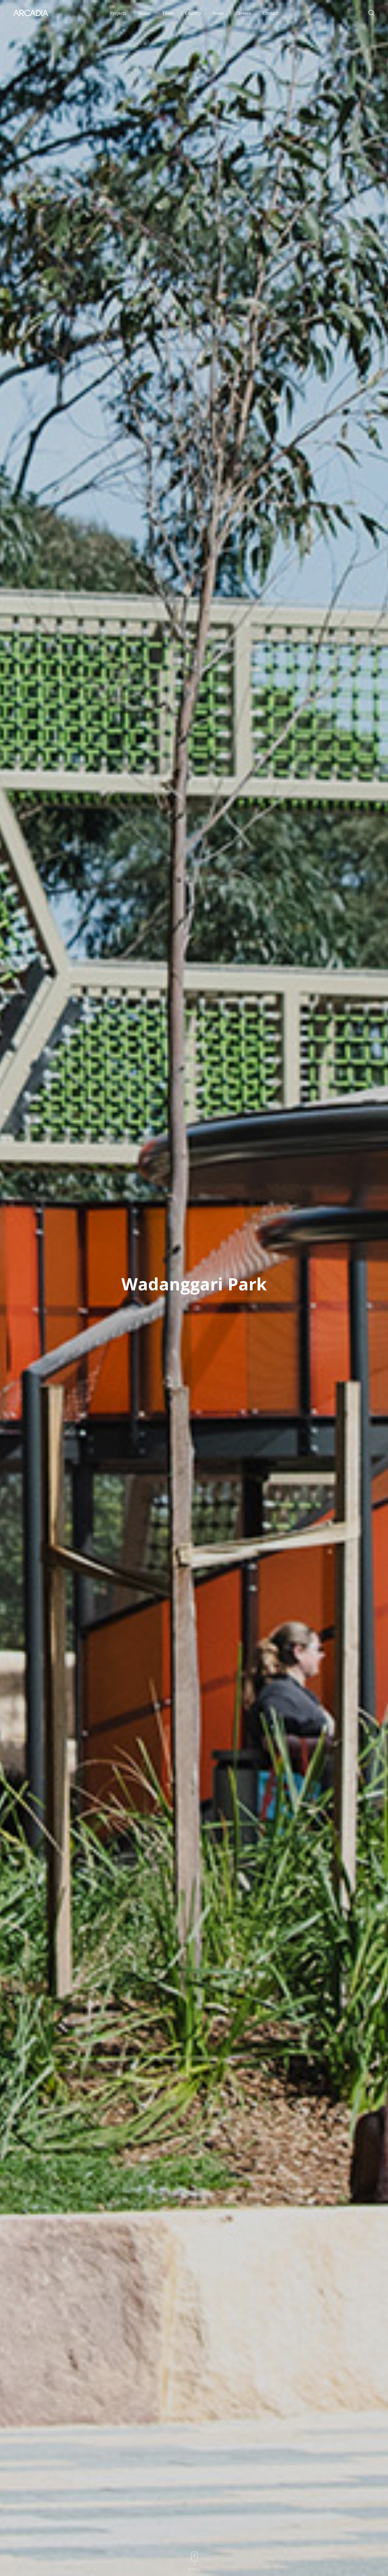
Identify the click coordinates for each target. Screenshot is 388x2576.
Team (168, 13)
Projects (118, 13)
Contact (270, 13)
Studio (144, 13)
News (218, 13)
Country (193, 13)
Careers (243, 13)
